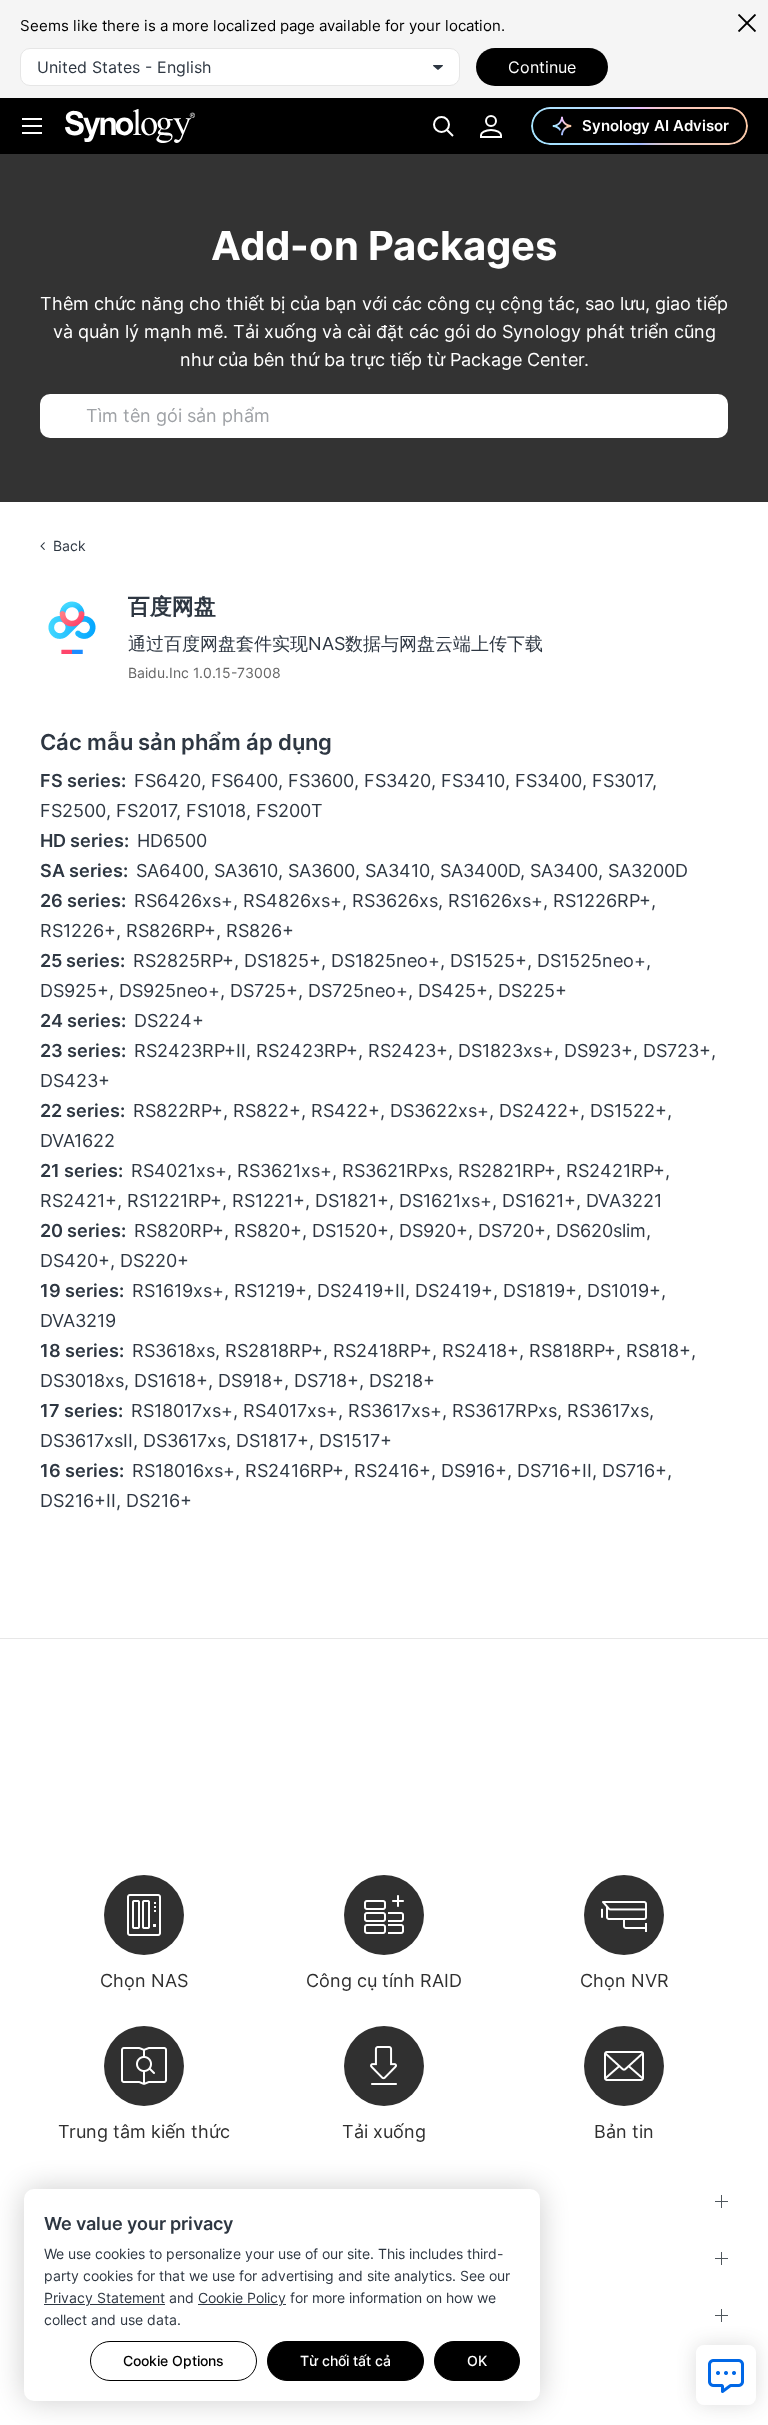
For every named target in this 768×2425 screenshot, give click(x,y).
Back (69, 545)
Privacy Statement (104, 2297)
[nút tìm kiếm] (64, 416)
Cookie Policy (242, 2297)
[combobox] (240, 67)
